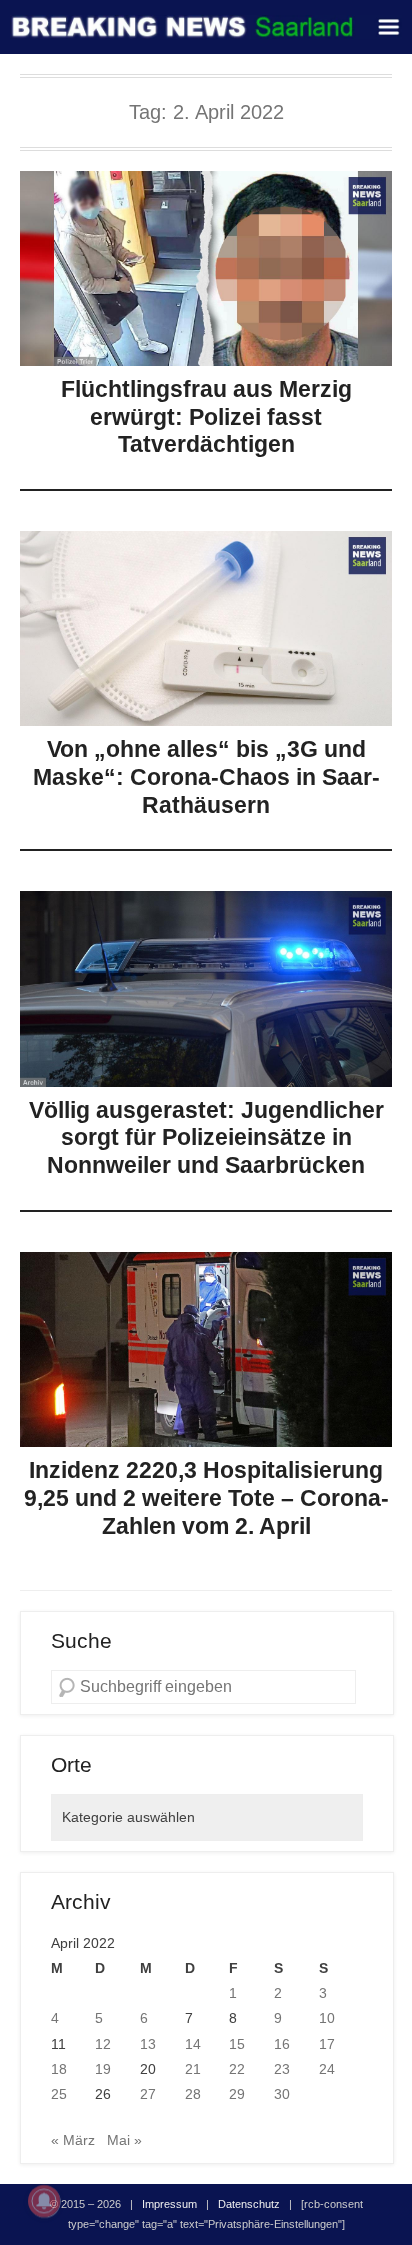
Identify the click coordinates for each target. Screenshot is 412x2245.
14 (193, 2044)
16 (282, 2044)
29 (237, 2094)
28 (193, 2094)
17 (327, 2044)
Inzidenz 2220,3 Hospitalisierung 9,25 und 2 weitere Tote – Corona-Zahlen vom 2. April (206, 1497)
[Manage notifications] (44, 2201)
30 (282, 2094)
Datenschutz (249, 2204)
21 (193, 2069)
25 (59, 2094)
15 (237, 2044)
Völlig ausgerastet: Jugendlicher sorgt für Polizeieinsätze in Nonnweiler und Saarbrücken (206, 1137)
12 (103, 2044)
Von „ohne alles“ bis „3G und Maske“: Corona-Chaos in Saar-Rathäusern (206, 776)
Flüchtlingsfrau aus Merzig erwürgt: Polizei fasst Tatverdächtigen (206, 416)
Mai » (124, 2140)
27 (148, 2094)
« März (73, 2140)
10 (327, 2018)
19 (103, 2069)
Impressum (169, 2204)
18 (59, 2069)
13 (148, 2044)
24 (327, 2069)
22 (237, 2069)
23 (282, 2069)
